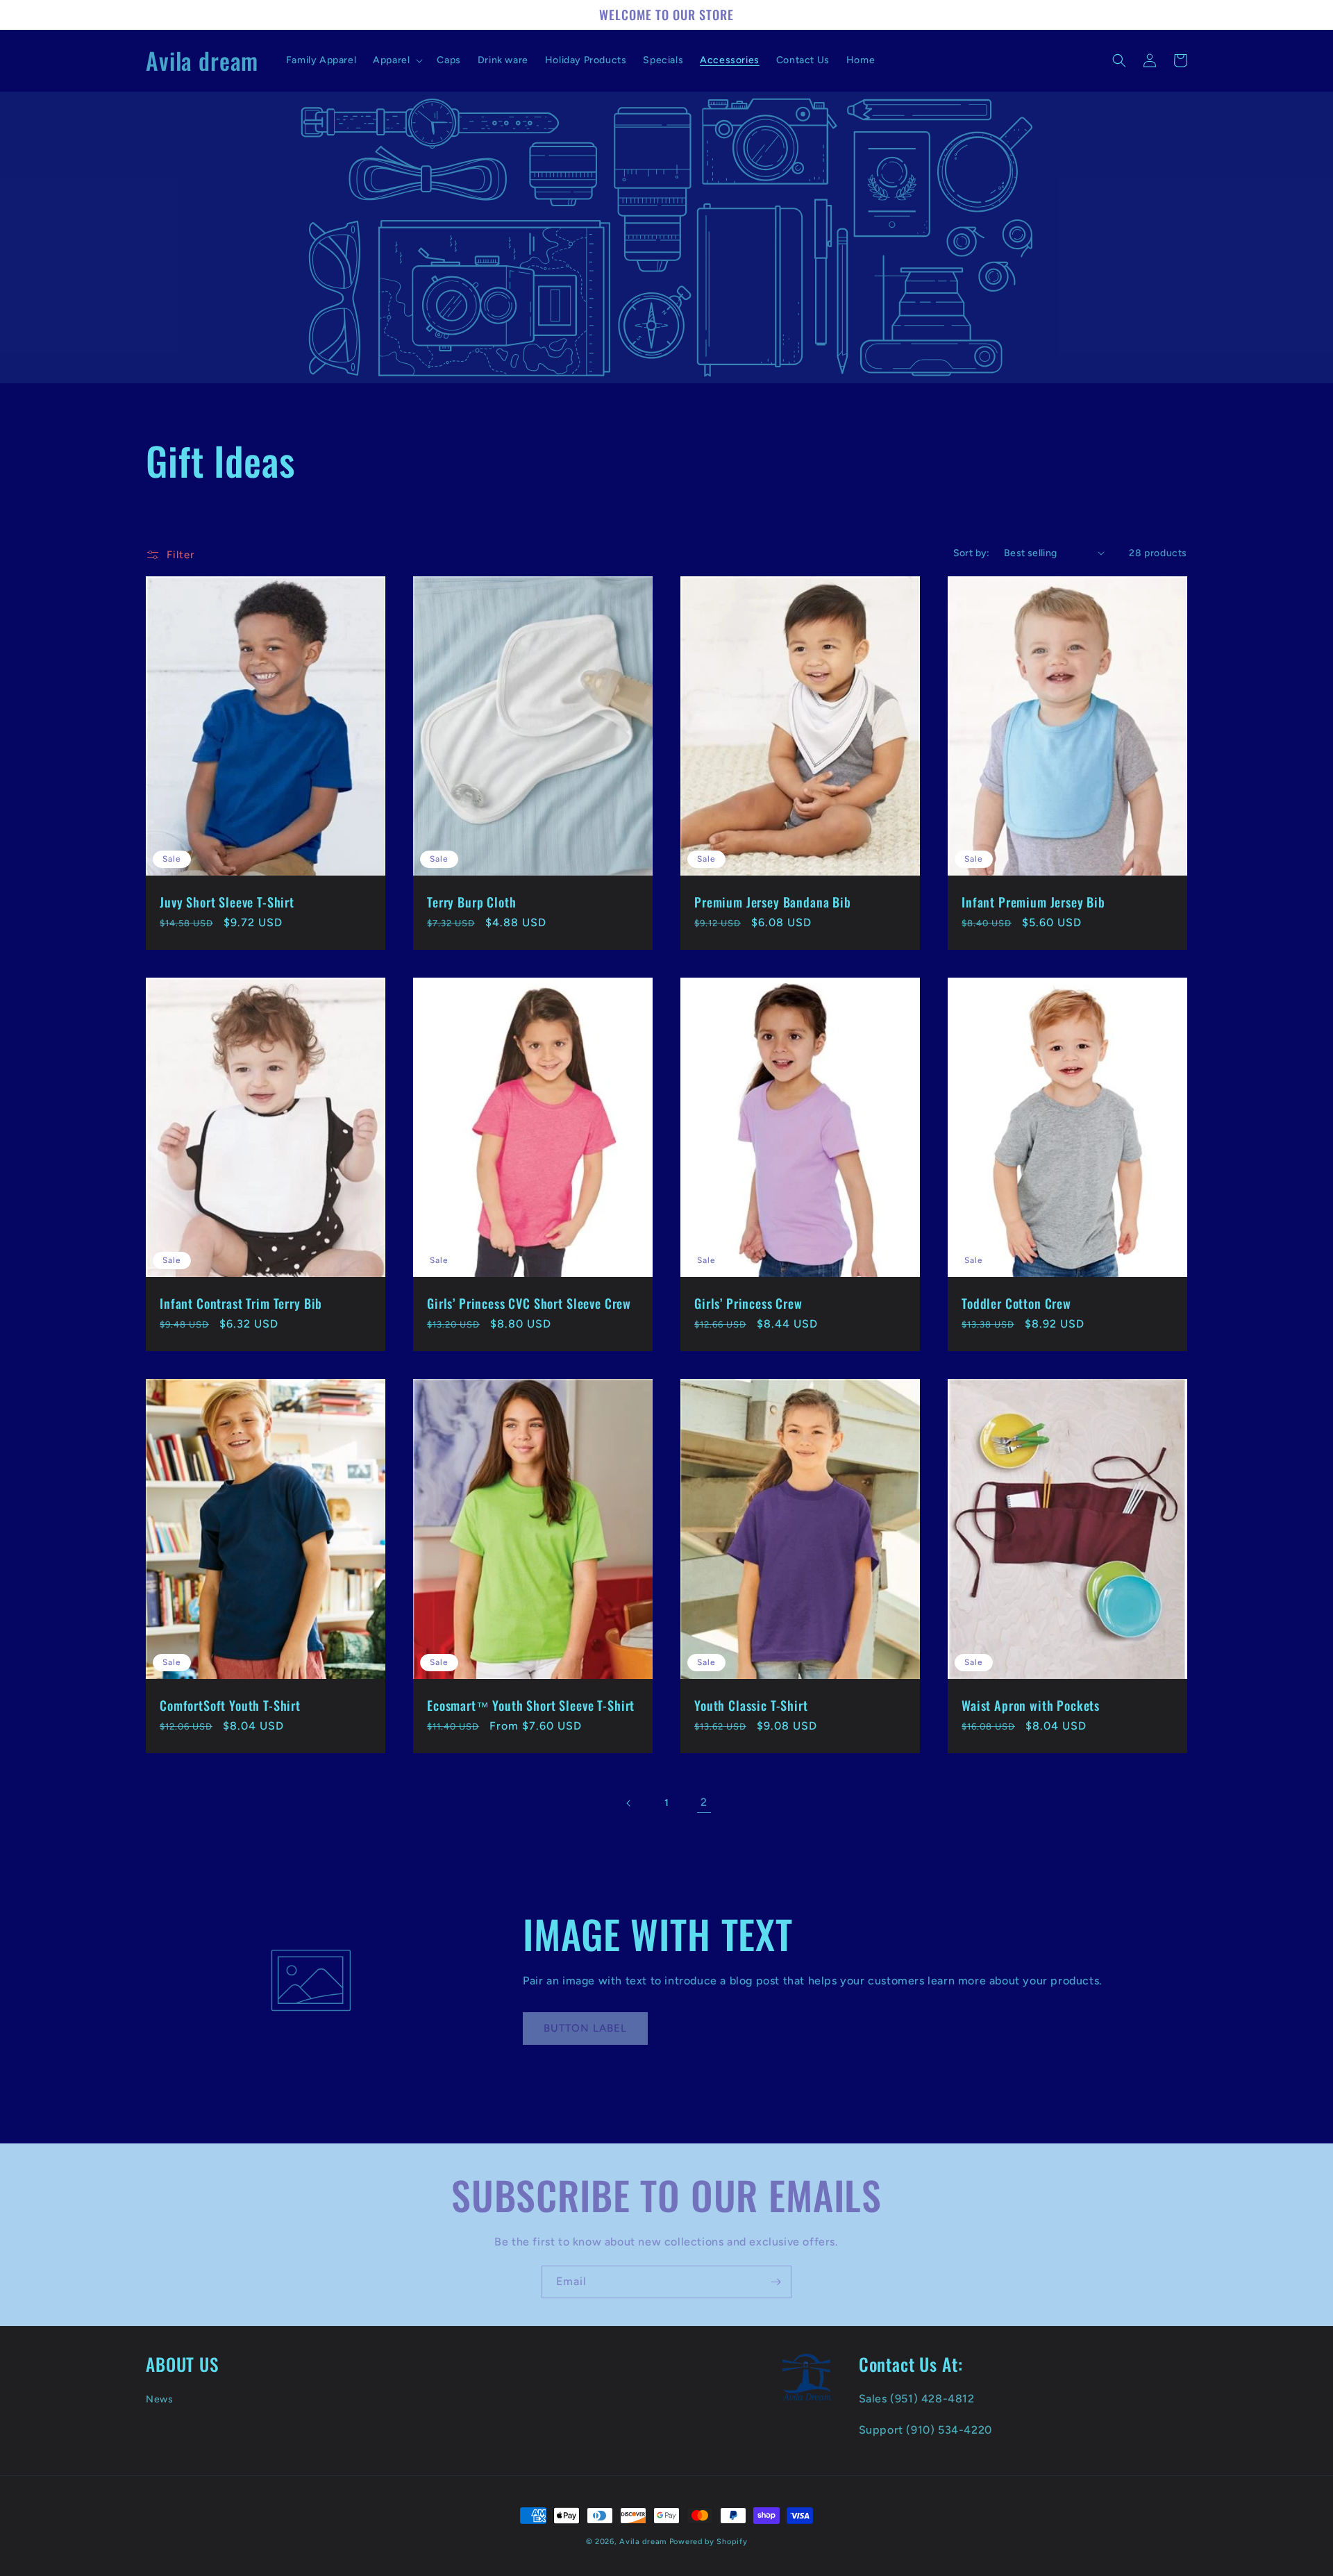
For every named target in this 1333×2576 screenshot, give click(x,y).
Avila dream (643, 2542)
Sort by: (972, 553)
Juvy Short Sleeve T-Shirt (227, 902)
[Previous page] (629, 1803)
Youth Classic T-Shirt (751, 1705)
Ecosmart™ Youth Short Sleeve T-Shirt (531, 1705)
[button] (396, 60)
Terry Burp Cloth (471, 902)
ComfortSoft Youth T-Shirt (230, 1705)
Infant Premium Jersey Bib (1033, 902)
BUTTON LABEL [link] (585, 2028)
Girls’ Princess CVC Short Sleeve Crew (529, 1303)
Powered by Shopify (709, 2542)
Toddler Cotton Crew (1016, 1303)
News (159, 2399)
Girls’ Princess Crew (748, 1303)
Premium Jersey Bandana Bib (773, 902)
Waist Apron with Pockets (1031, 1705)
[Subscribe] (776, 2282)
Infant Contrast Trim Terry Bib (241, 1303)
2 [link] (704, 1802)
